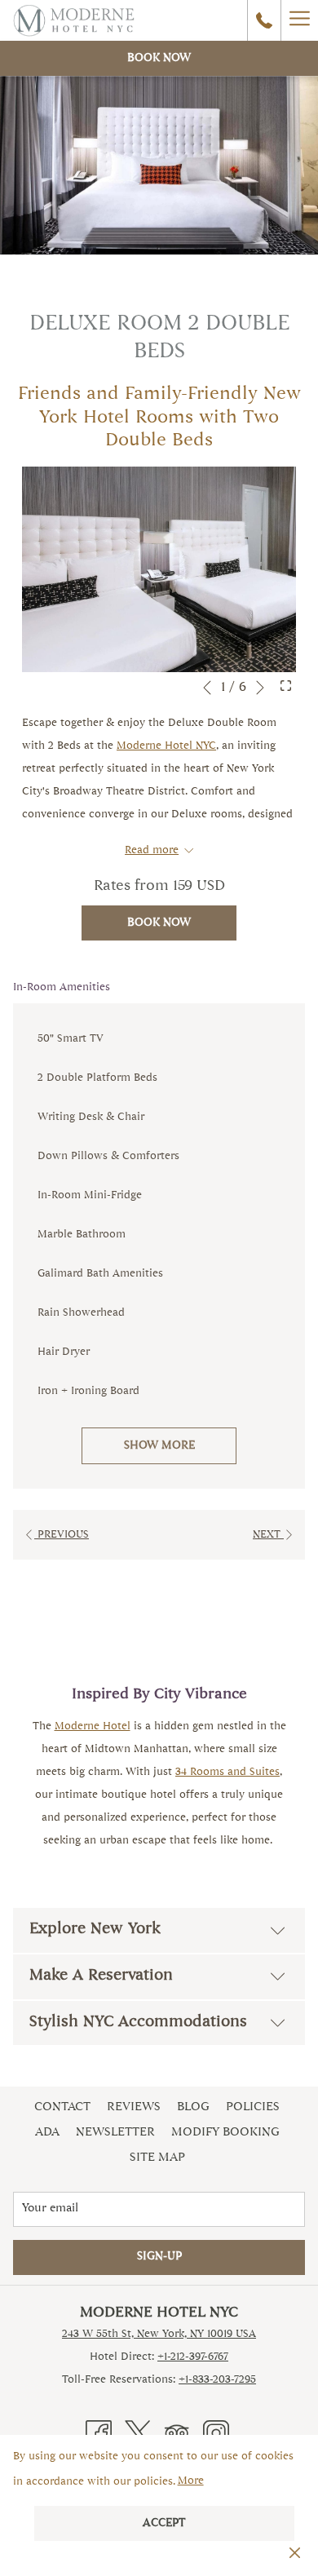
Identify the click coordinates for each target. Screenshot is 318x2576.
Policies (253, 2107)
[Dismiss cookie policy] (295, 2553)
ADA (47, 2133)
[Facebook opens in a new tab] (99, 2433)
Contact (62, 2107)
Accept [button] (164, 2524)
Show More (159, 1446)
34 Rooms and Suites (227, 1772)
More (192, 2485)
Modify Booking (227, 2133)
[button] (159, 569)
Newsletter (115, 2133)
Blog (193, 2107)
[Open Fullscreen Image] (286, 686)
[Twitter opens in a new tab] (138, 2433)
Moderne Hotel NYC (166, 746)
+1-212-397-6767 (193, 2357)
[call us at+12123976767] (264, 20)
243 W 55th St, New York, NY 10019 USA (159, 2334)
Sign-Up (159, 2257)
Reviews (134, 2107)
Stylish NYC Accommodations (138, 2023)
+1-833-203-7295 (217, 2380)
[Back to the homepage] (75, 20)
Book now (159, 59)
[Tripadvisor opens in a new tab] (177, 2433)
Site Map (157, 2158)
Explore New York (95, 1930)
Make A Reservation (101, 1976)
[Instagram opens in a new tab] (216, 2433)
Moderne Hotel (93, 1726)
